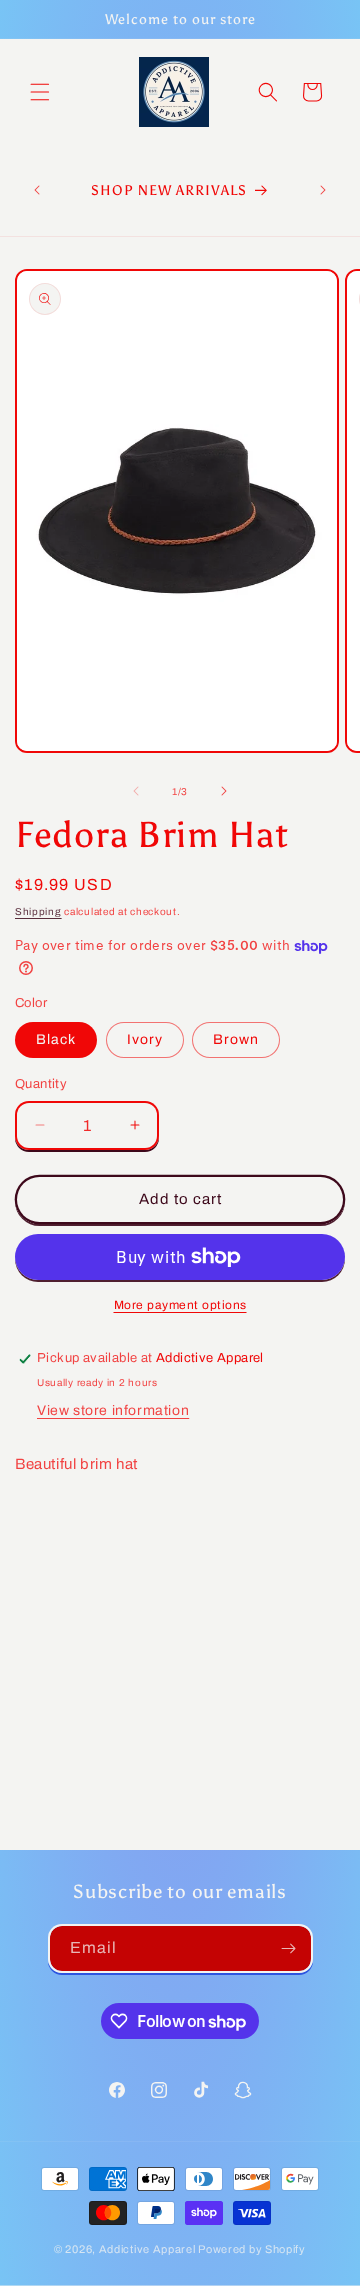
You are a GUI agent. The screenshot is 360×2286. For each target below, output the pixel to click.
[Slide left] (136, 791)
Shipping (38, 911)
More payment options (180, 1305)
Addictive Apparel (147, 2249)
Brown (236, 1039)
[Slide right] (224, 791)
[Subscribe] (289, 1948)
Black (56, 1039)
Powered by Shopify (252, 2249)
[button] (40, 92)
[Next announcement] (323, 190)
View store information (113, 1410)
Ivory (145, 1039)
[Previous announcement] (37, 190)
